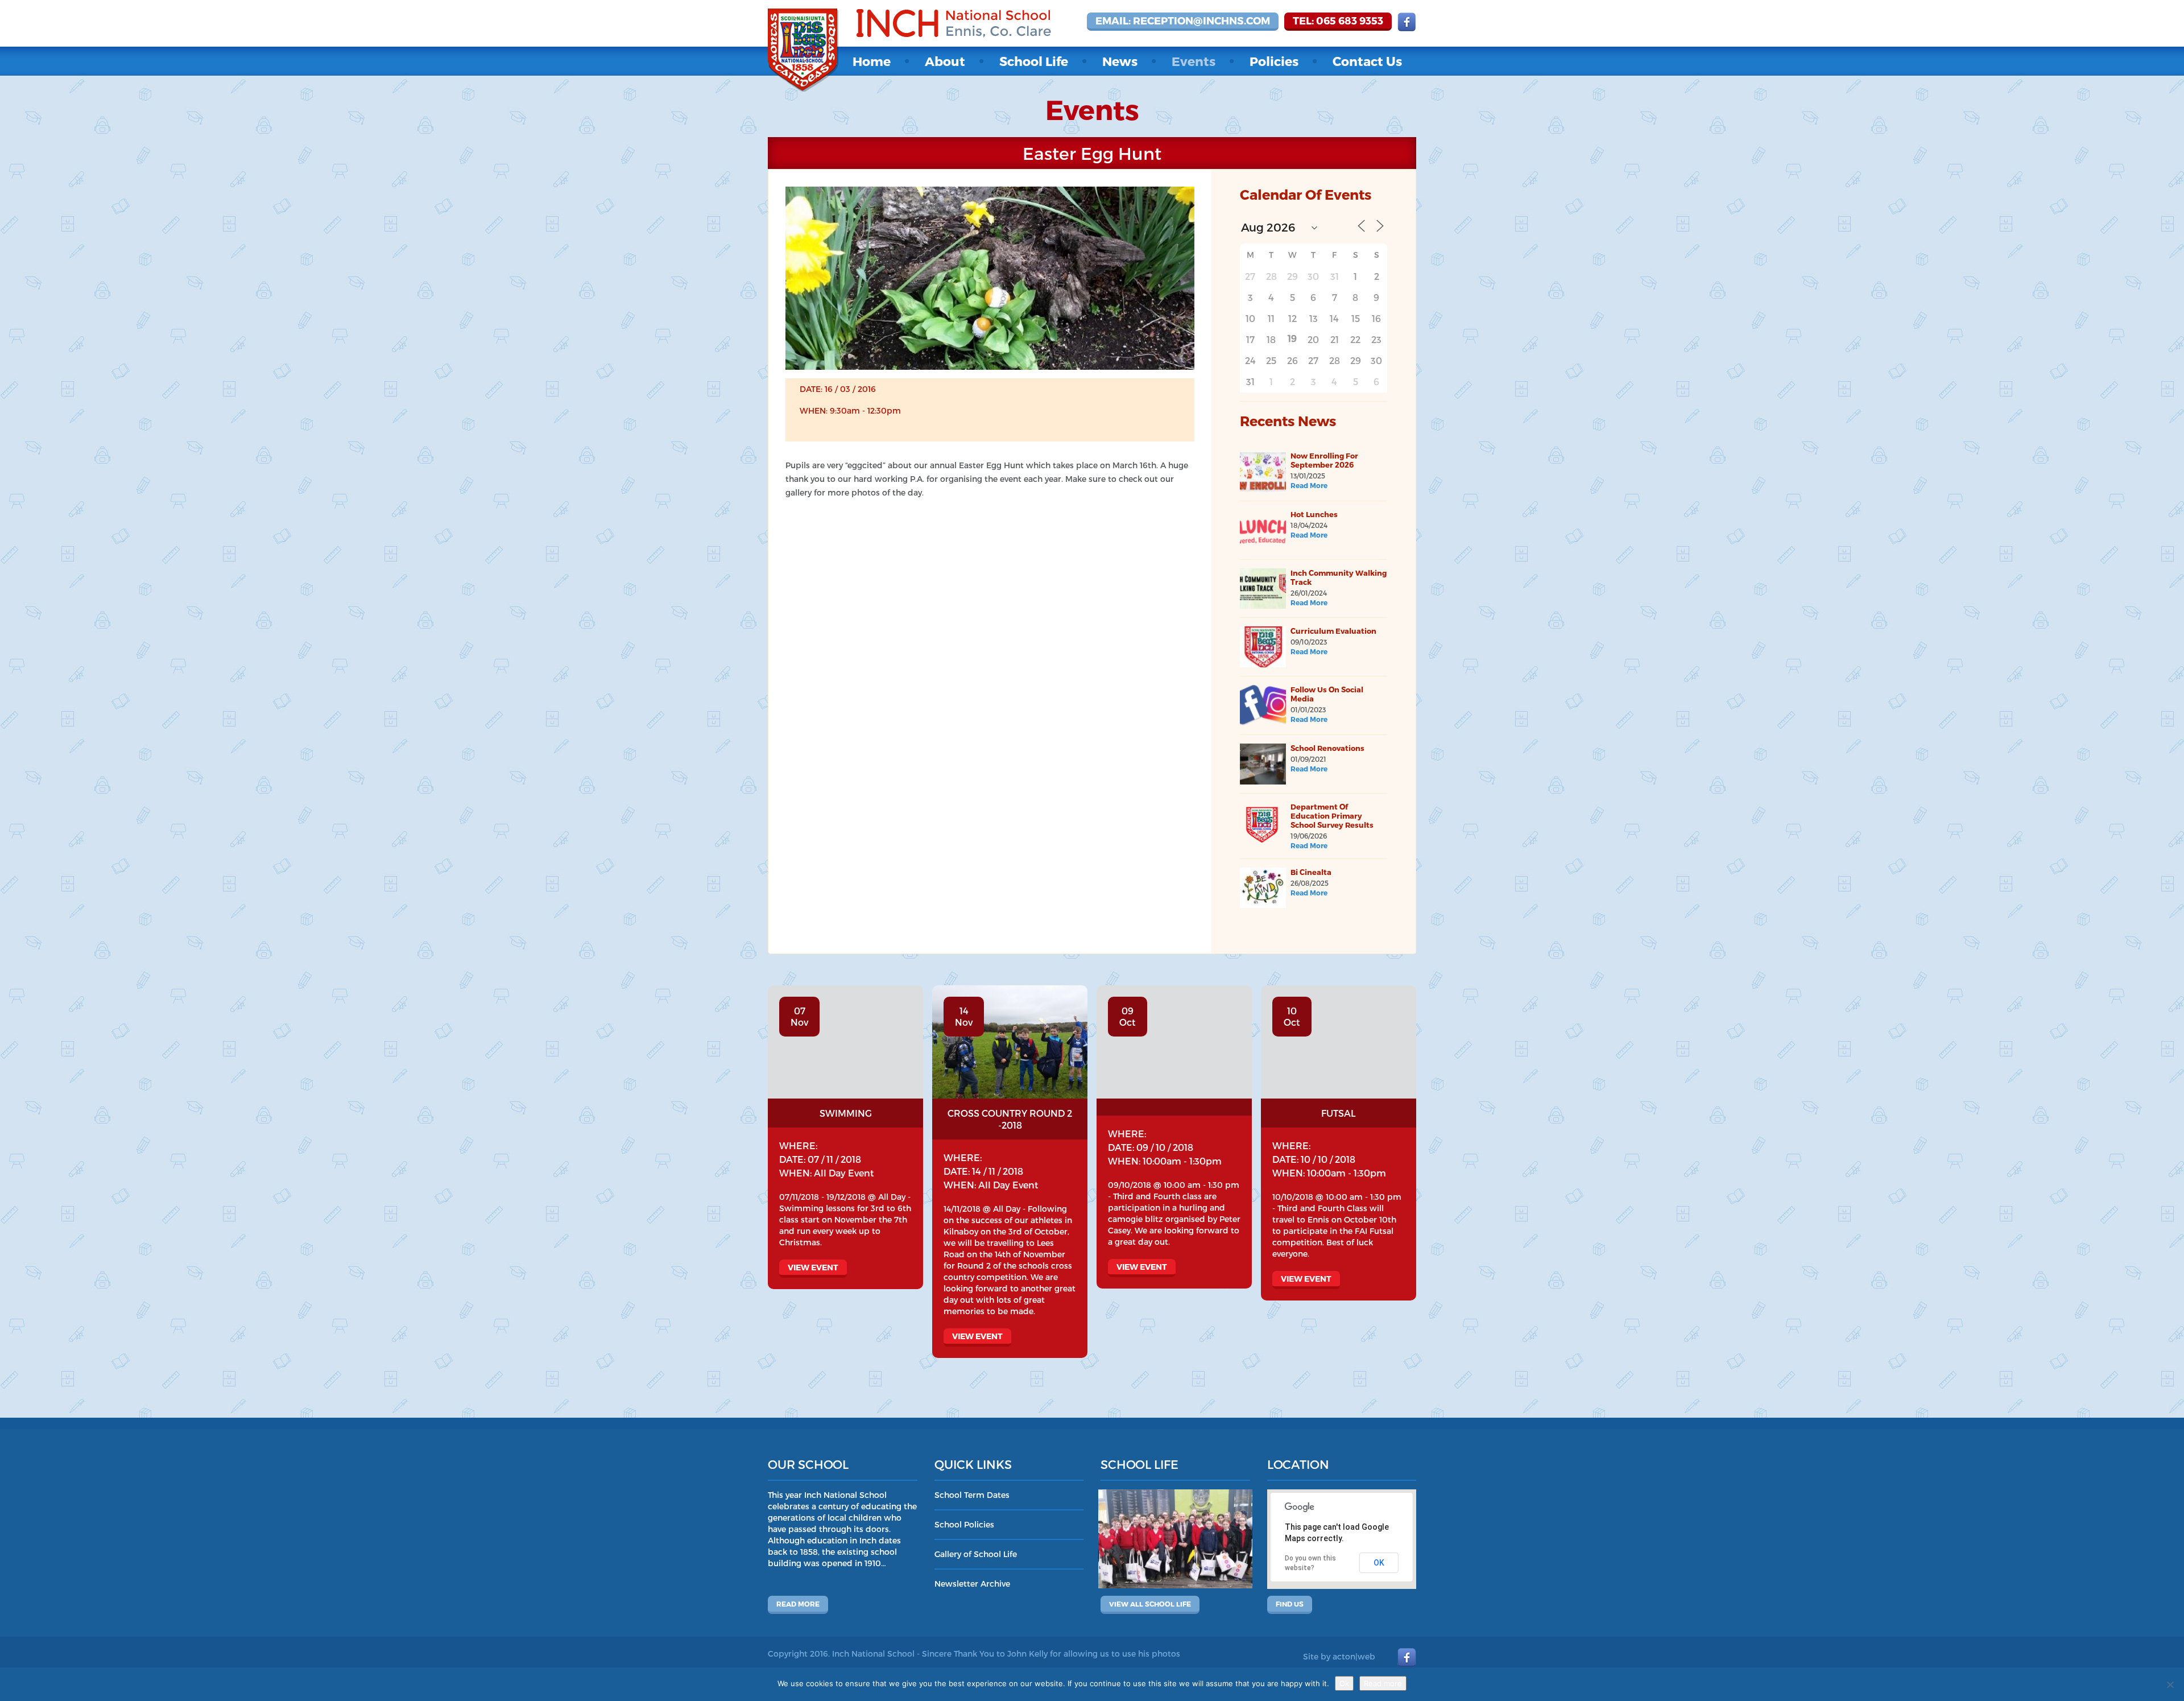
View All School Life (1150, 1604)
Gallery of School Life (976, 1554)
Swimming (846, 1113)
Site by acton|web (1339, 1656)
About (945, 61)
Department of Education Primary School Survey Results (1332, 816)
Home (872, 61)
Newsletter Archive (972, 1584)
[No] (2170, 1685)
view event (813, 1267)
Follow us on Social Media (1327, 694)
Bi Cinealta (1311, 872)
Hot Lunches (1314, 514)
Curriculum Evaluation (1333, 631)
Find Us (1290, 1604)
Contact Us (1367, 61)
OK (1379, 1563)
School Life (1034, 61)
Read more (798, 1604)
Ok (1344, 1683)
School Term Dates (972, 1495)
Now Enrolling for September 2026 (1324, 460)
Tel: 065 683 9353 (1338, 20)
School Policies (964, 1524)
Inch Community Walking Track (1339, 577)
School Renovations (1327, 748)
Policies (1274, 61)
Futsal (1339, 1113)
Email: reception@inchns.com (1183, 20)
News (1120, 61)
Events (1194, 61)
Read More (1309, 485)
